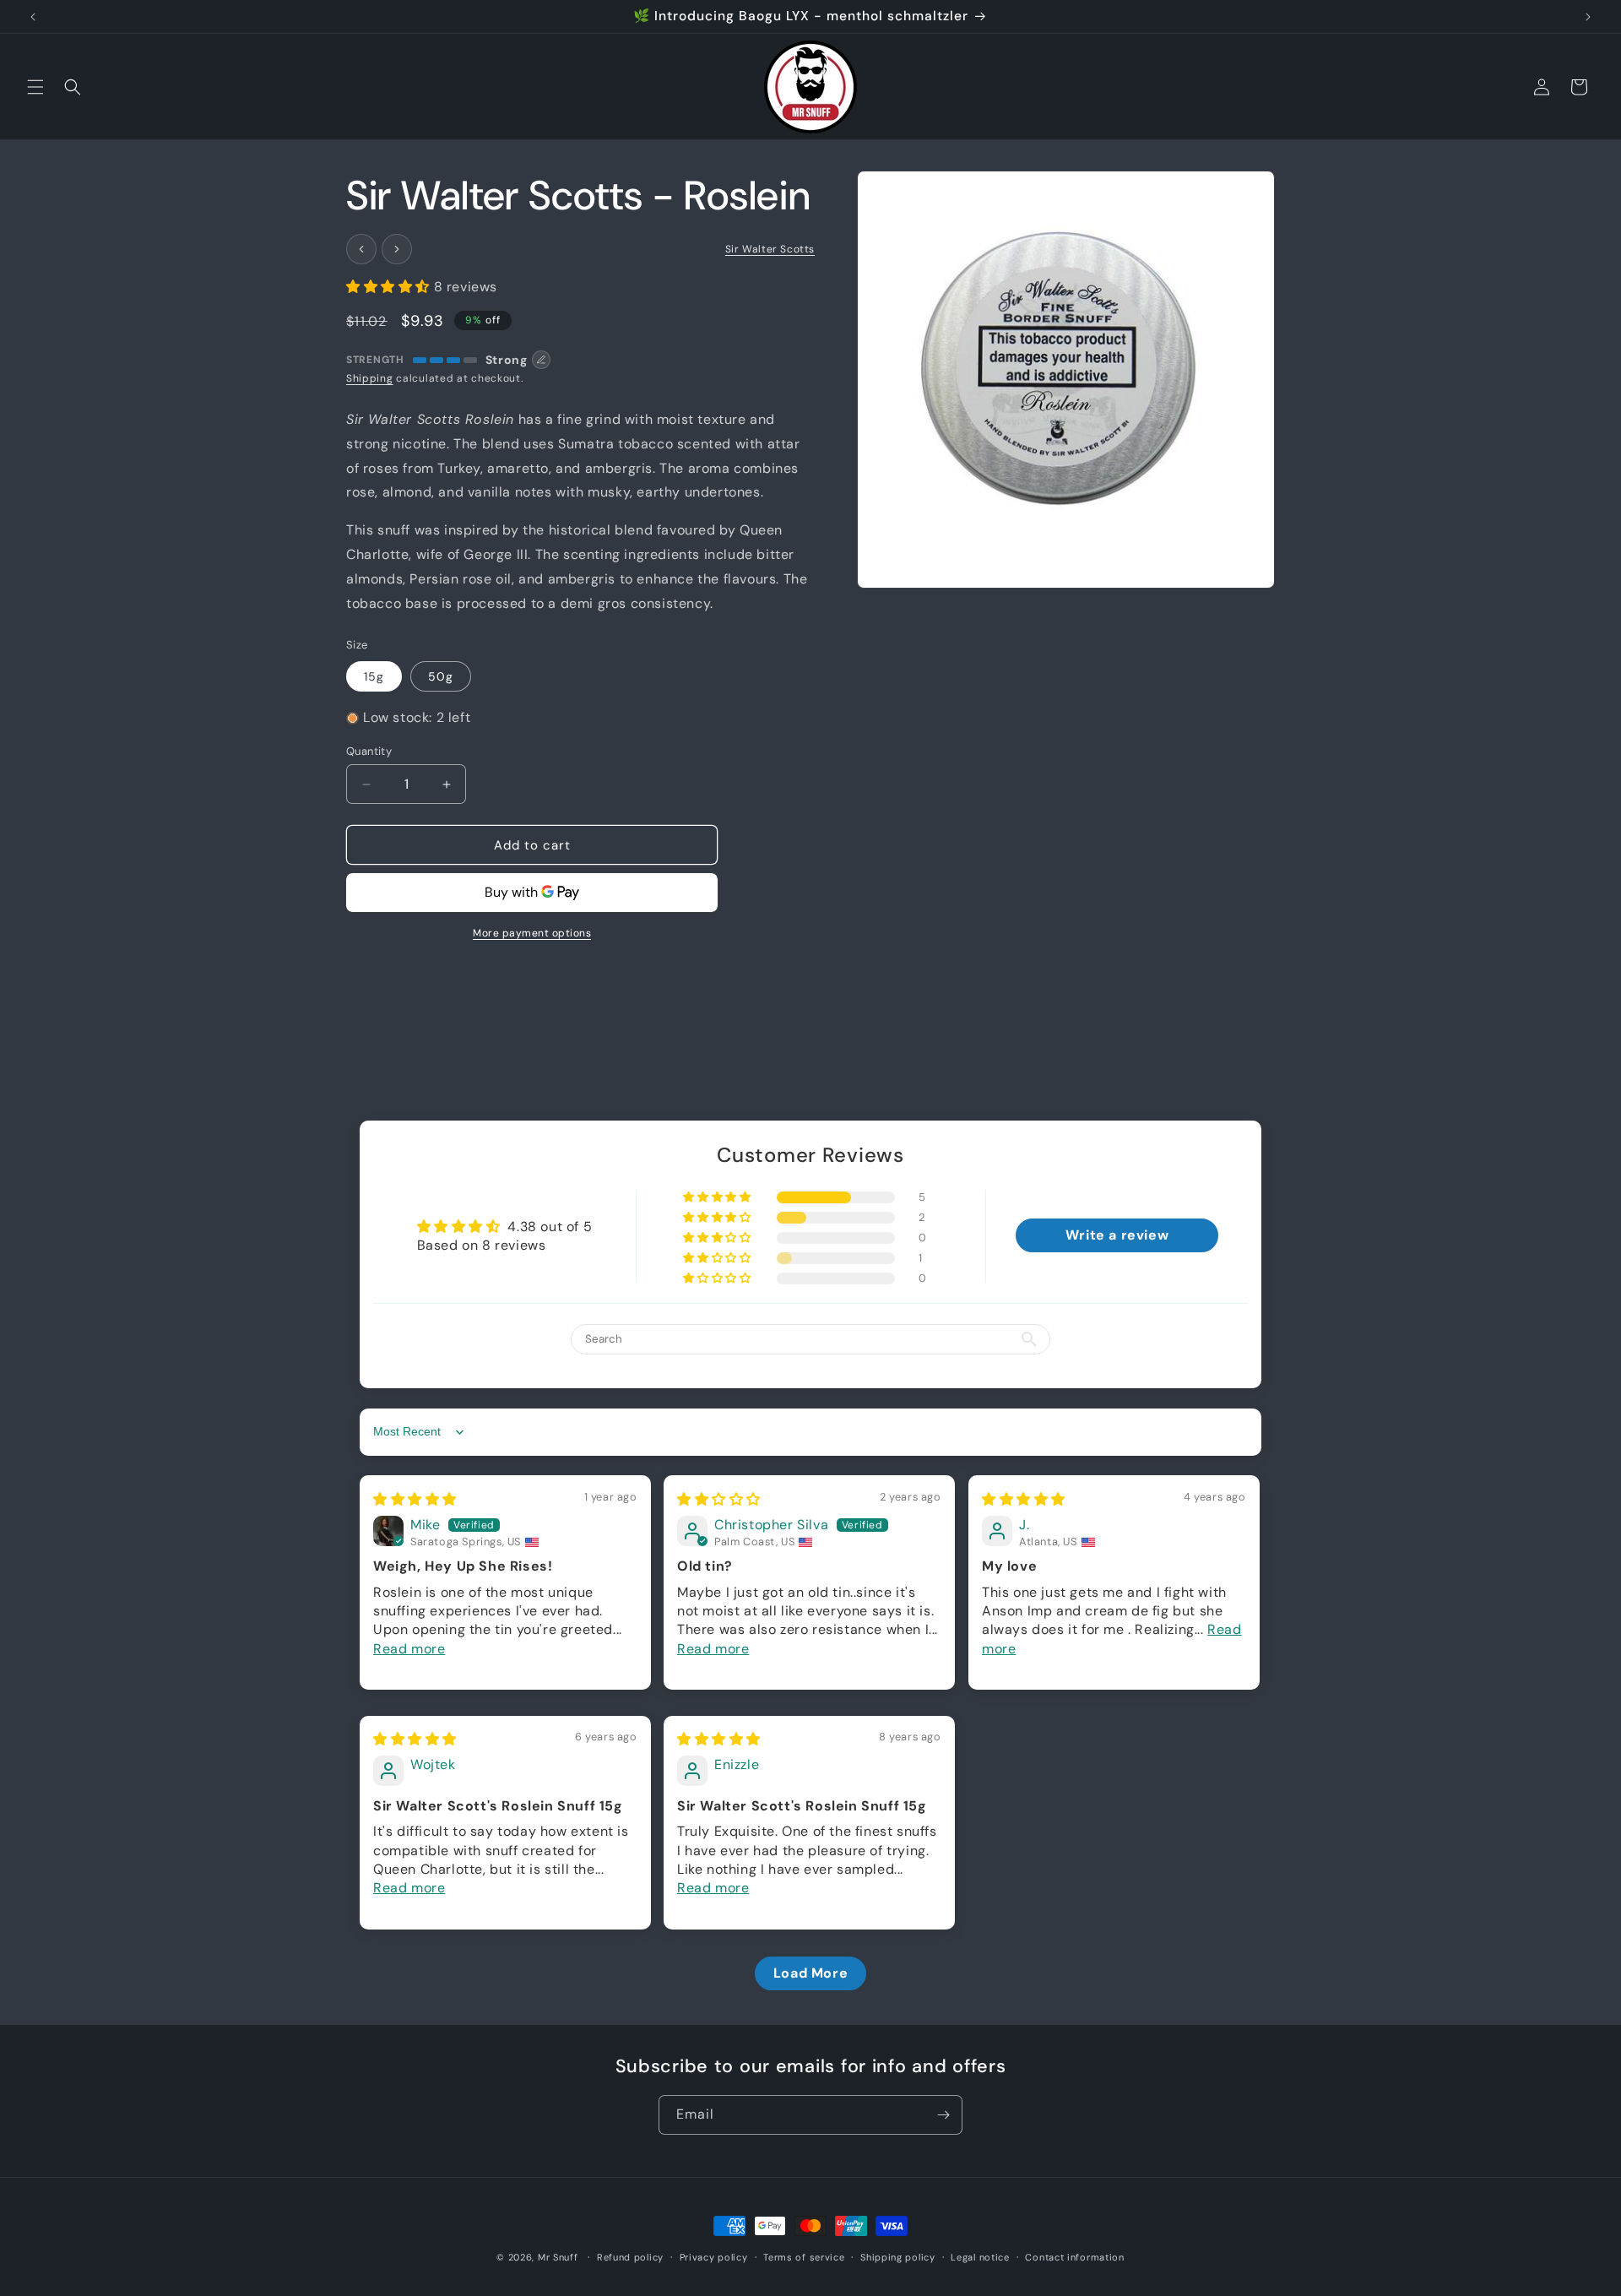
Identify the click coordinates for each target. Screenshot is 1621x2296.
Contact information (1074, 2256)
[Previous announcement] (33, 17)
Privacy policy (714, 2256)
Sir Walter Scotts (770, 249)
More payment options (532, 933)
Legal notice (980, 2256)
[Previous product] (361, 249)
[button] (35, 87)
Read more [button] (409, 1649)
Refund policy (630, 2256)
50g (441, 676)
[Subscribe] (943, 2115)
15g (374, 676)
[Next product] (397, 249)
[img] (415, 1499)
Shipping (370, 378)
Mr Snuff (558, 2257)
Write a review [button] (1117, 1236)
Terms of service (804, 2256)
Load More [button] (810, 1973)
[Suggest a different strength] (541, 360)
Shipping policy (898, 2256)
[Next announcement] (1588, 17)
